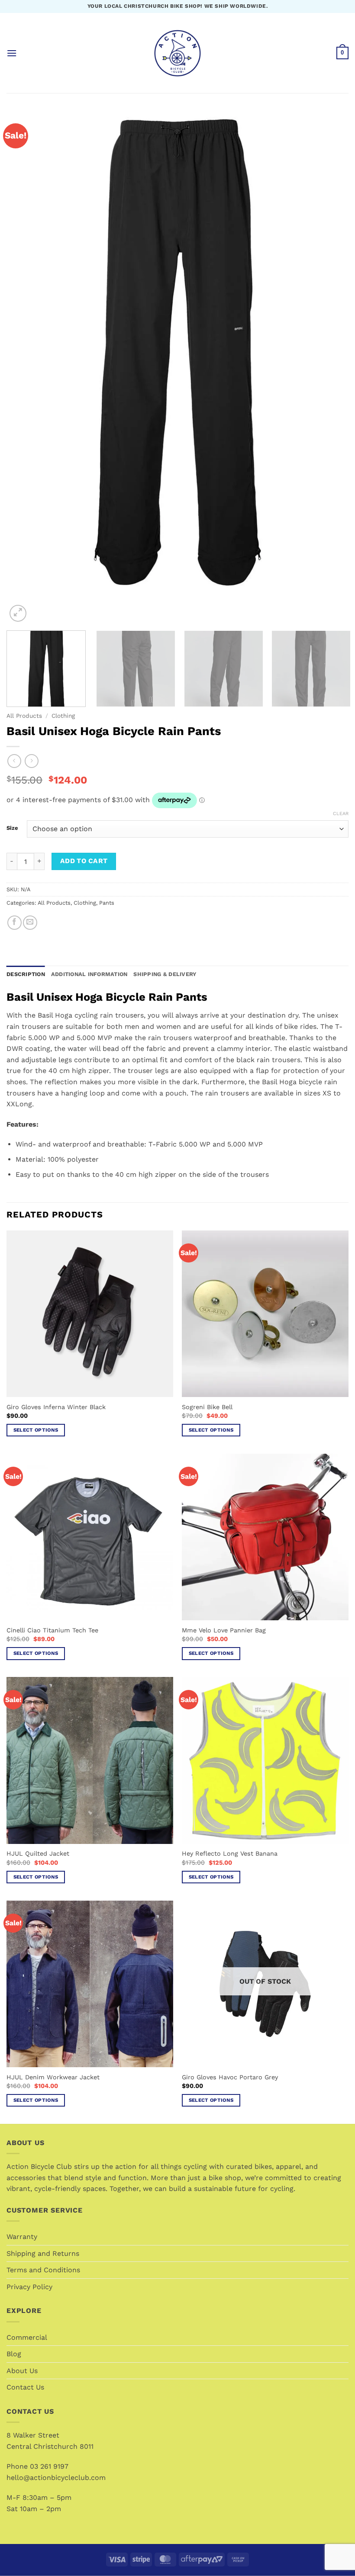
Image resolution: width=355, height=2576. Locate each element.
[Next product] (14, 761)
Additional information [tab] (89, 974)
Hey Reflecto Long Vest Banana (230, 1853)
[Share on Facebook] (15, 923)
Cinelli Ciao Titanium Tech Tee (52, 1630)
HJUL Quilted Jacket (38, 1853)
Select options (36, 1430)
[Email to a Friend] (30, 923)
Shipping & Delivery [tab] (165, 974)
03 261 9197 (49, 2466)
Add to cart (84, 861)
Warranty (22, 2237)
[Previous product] (31, 761)
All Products (24, 716)
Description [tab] (26, 974)
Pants (107, 903)
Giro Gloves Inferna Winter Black (56, 1407)
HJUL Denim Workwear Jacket (53, 2077)
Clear (341, 814)
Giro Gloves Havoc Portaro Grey (230, 2077)
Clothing (63, 716)
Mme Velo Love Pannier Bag (224, 1630)
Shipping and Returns (43, 2253)
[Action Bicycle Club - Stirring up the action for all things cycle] (177, 53)
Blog (14, 2354)
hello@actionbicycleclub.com (56, 2478)
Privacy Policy (29, 2287)
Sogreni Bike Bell (207, 1407)
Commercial (27, 2337)
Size (12, 828)
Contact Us (25, 2387)
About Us (22, 2371)
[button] (12, 53)
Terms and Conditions (43, 2270)
